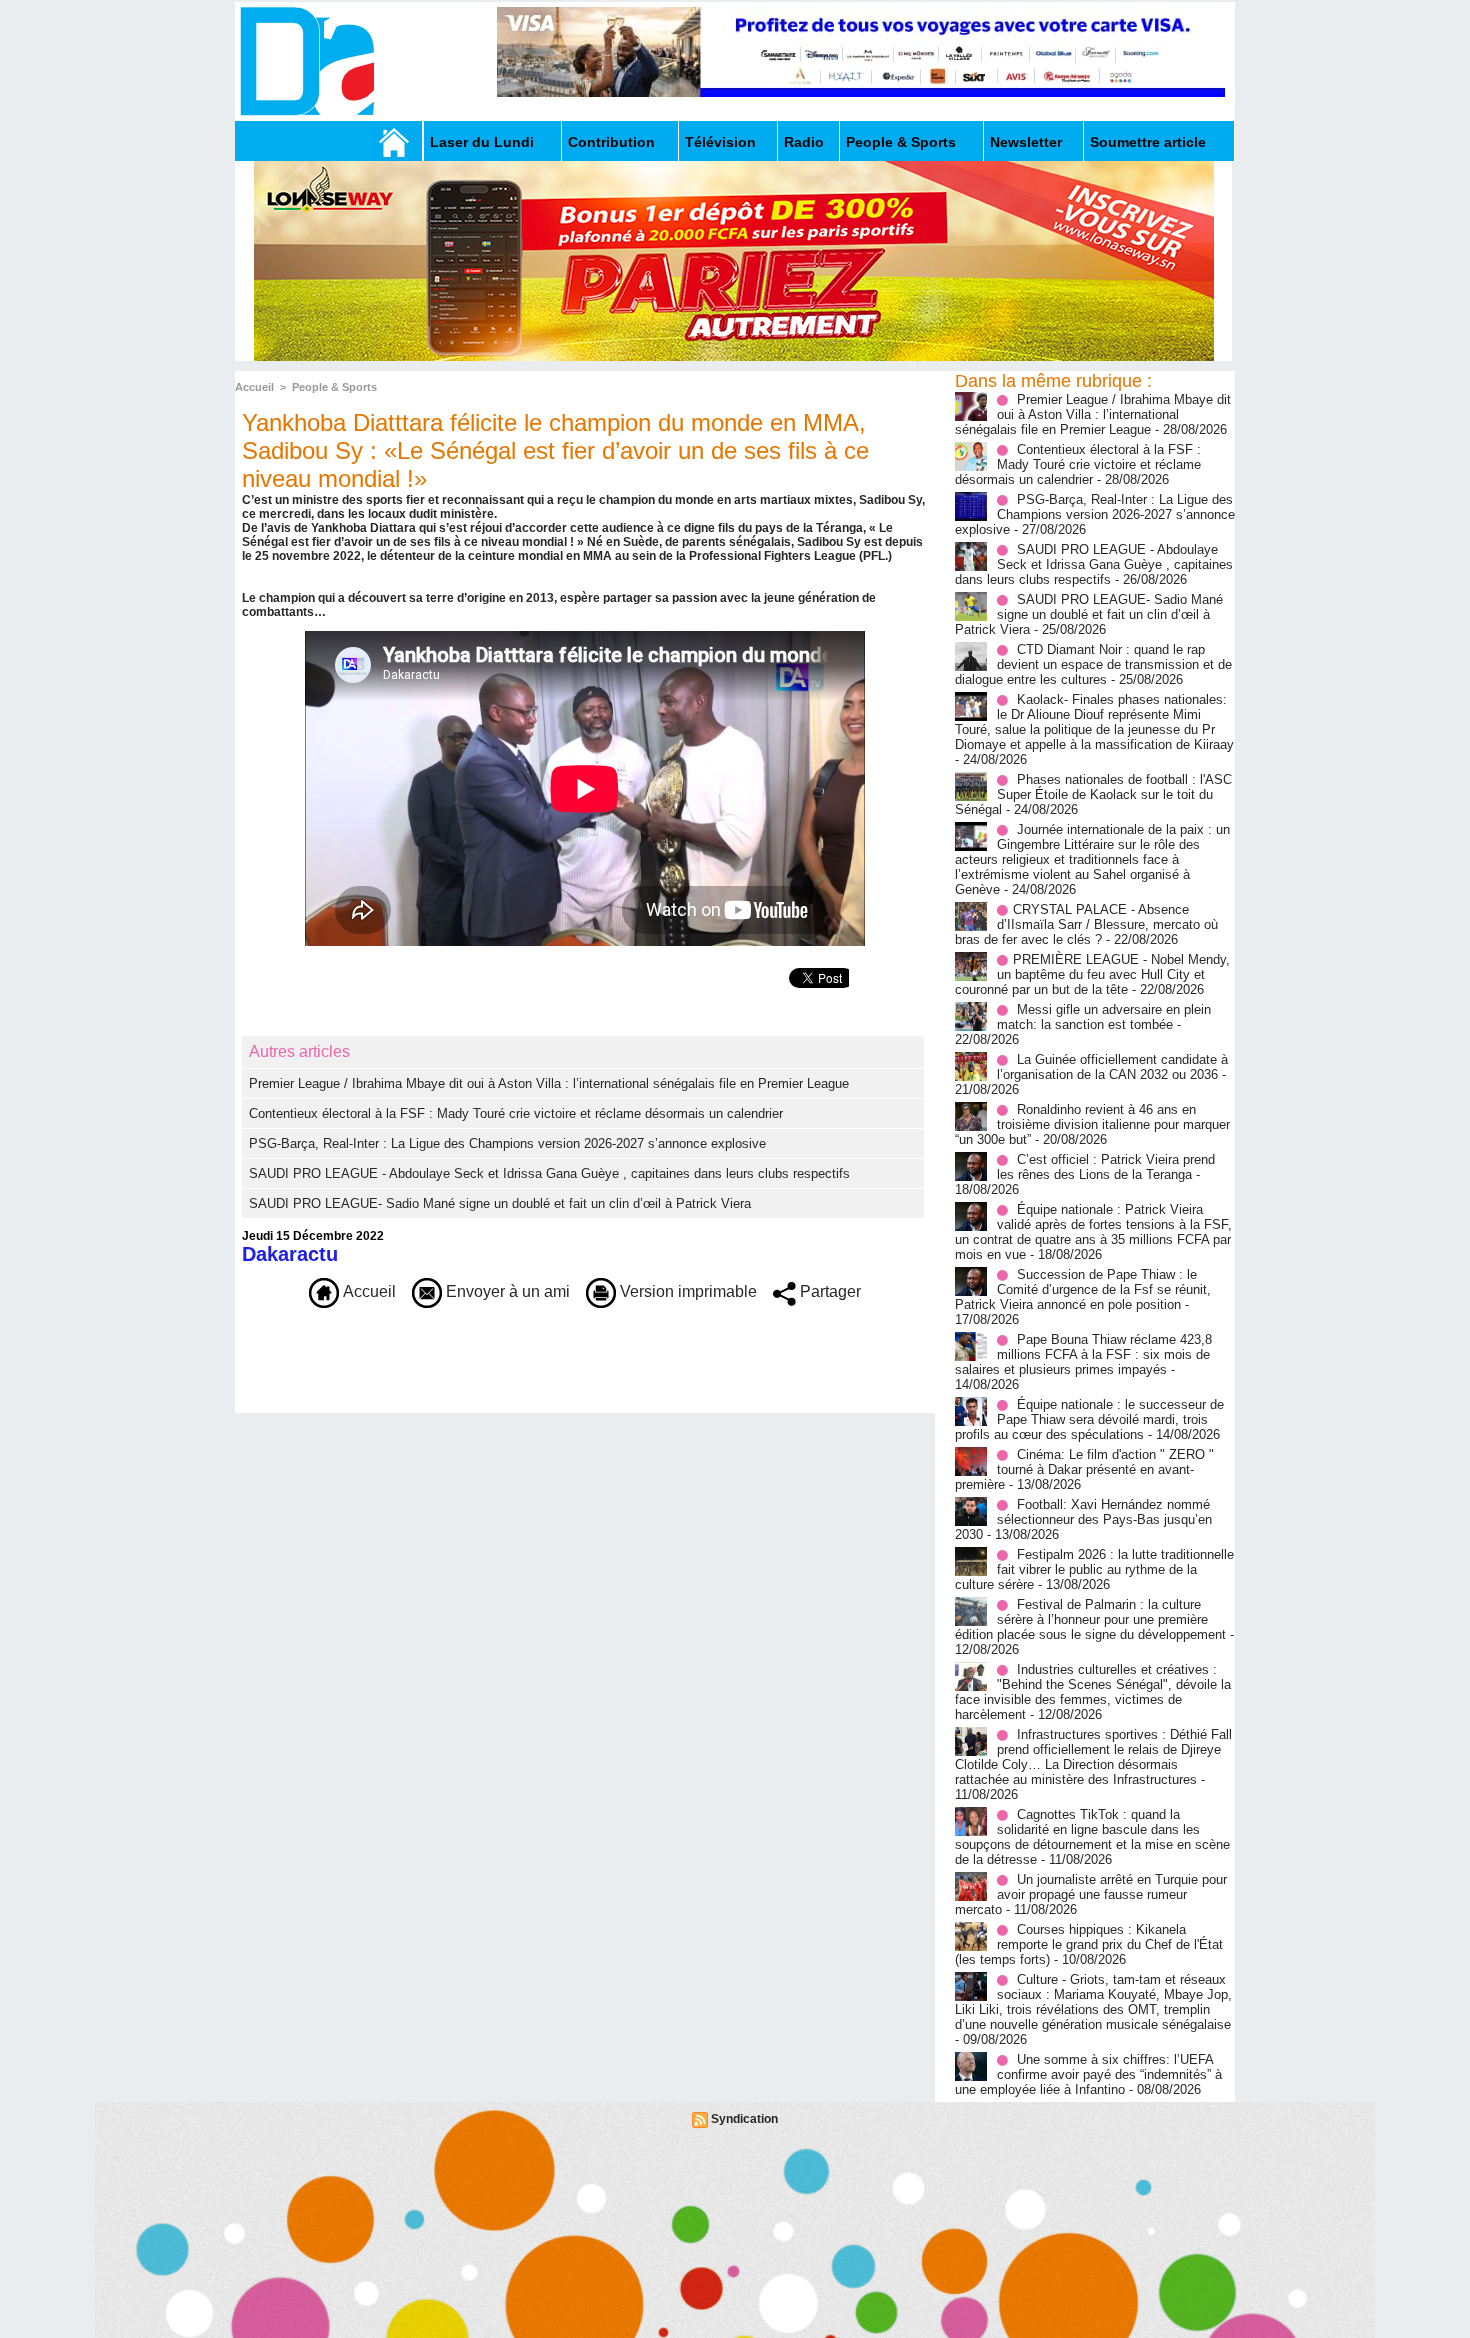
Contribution (611, 142)
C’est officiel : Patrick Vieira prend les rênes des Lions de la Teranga (1106, 1167)
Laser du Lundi (482, 142)
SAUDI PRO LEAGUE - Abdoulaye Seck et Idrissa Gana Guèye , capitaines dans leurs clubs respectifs (549, 1173)
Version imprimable (686, 1291)
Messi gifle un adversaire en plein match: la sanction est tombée (1104, 1017)
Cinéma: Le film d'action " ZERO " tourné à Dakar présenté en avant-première (1084, 1469)
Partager (828, 1291)
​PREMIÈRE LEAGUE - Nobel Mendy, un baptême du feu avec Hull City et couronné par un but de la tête (1092, 974)
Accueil (254, 387)
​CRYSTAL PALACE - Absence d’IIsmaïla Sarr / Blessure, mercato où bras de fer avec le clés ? (1086, 924)
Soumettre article (1148, 142)
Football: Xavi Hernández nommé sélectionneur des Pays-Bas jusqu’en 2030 (1083, 1519)
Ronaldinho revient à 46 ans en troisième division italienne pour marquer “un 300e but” (1092, 1124)
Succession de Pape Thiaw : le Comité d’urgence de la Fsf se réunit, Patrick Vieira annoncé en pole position (1083, 1289)
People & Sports (901, 142)
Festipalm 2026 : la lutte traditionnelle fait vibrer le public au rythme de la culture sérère (1094, 1569)
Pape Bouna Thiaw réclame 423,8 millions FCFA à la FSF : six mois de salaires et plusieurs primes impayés (1083, 1354)
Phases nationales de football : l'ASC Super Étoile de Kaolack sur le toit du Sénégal (1093, 794)
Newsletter (1026, 142)
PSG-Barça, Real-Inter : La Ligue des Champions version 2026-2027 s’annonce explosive (507, 1143)
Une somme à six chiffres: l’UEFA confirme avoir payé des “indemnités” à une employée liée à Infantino (1088, 2074)
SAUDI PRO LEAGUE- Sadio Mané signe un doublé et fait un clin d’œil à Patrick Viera (500, 1203)
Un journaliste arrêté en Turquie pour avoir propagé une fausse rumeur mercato (1091, 1894)
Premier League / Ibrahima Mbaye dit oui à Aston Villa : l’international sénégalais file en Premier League (549, 1083)
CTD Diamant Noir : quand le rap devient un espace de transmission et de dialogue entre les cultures (1093, 664)
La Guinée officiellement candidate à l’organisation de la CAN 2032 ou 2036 (1112, 1067)
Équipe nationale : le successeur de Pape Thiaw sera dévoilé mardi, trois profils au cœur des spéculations (1089, 1419)
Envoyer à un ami (506, 1291)
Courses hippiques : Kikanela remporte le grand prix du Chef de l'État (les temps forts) (1089, 1944)
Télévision (720, 142)
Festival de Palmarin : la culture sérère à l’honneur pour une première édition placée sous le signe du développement (1090, 1619)
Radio (804, 142)
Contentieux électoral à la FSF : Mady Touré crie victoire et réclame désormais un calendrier (516, 1113)
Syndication (744, 2119)
